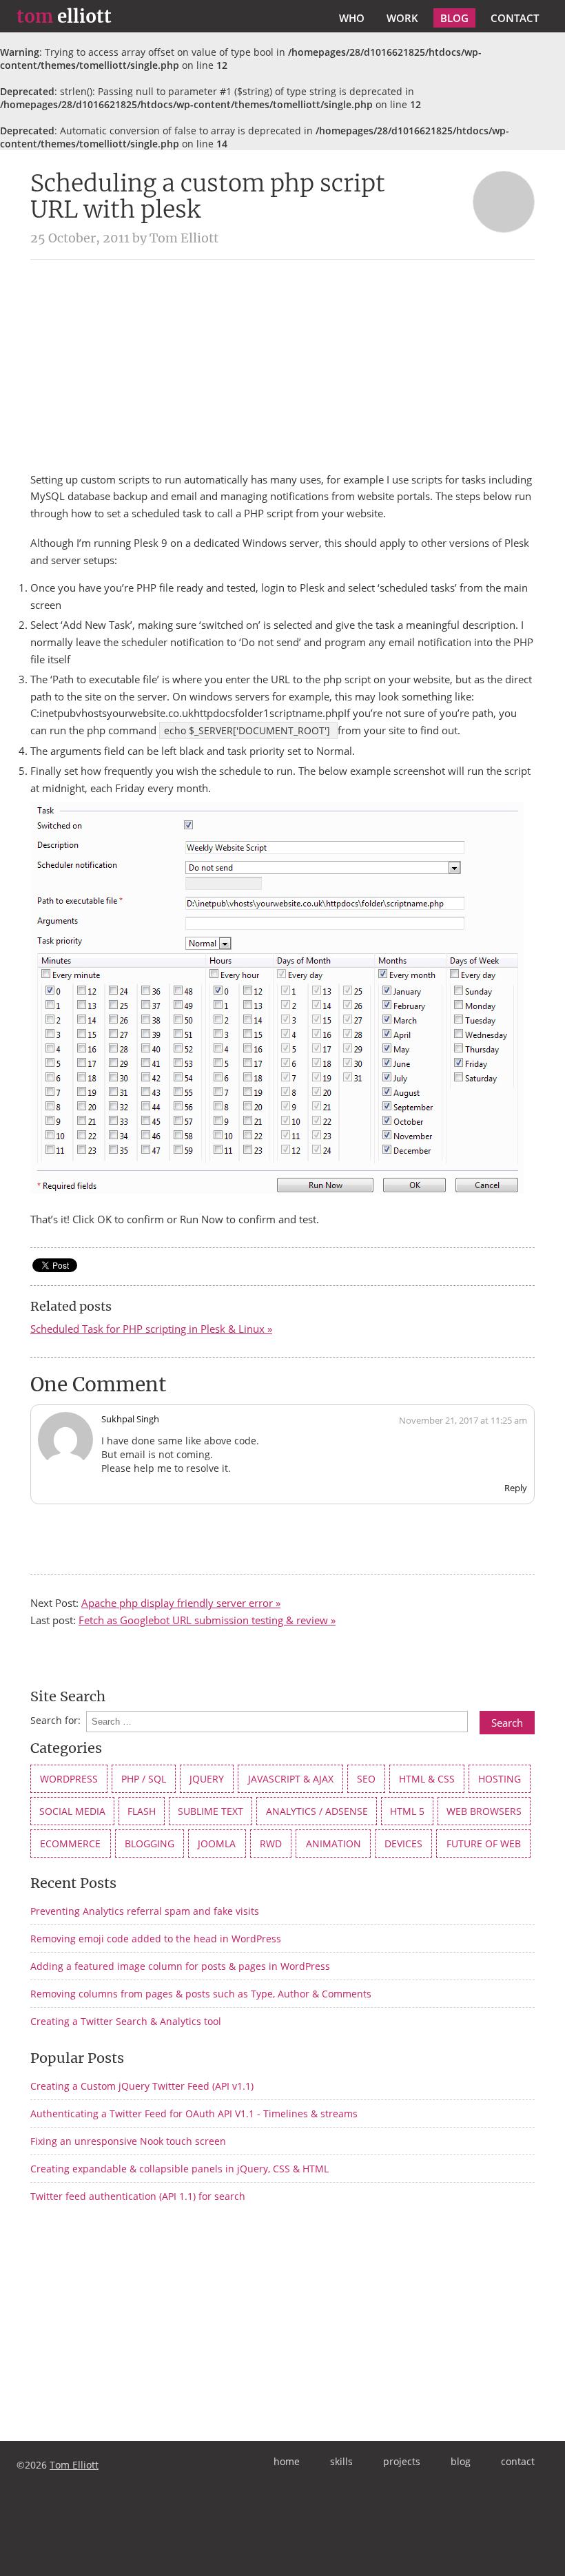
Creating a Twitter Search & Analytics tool (126, 2021)
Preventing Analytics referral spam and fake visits (145, 1911)
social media (72, 1811)
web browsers (484, 1811)
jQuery (207, 1779)
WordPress (69, 1779)
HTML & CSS (427, 1779)
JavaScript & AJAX (291, 1779)
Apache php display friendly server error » (181, 1603)
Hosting (500, 1779)
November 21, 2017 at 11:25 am (463, 1420)
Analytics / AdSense (317, 1811)
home (287, 2461)
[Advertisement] (282, 366)
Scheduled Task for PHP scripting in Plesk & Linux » (151, 1329)
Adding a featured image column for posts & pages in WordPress (180, 1966)
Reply (516, 1488)
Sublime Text (210, 1811)
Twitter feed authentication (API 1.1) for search (138, 2196)
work (402, 18)
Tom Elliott (74, 2465)
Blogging (150, 1843)
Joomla (217, 1843)
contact (515, 18)
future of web (484, 1843)
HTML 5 (407, 1811)
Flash (142, 1811)
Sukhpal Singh (130, 1419)
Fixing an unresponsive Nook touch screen (128, 2141)
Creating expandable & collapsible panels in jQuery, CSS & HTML (179, 2169)
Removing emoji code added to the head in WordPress (156, 1939)
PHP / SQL (144, 1779)
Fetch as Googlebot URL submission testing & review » (207, 1620)
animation (333, 1843)
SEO (366, 1779)
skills (341, 2461)
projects (402, 2461)
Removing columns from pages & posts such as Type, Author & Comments (201, 1994)
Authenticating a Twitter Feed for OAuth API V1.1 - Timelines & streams (194, 2113)
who (352, 18)
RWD (271, 1843)
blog (454, 18)
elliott (64, 17)
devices (403, 1843)
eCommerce (70, 1843)
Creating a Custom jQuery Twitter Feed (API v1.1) (142, 2086)
